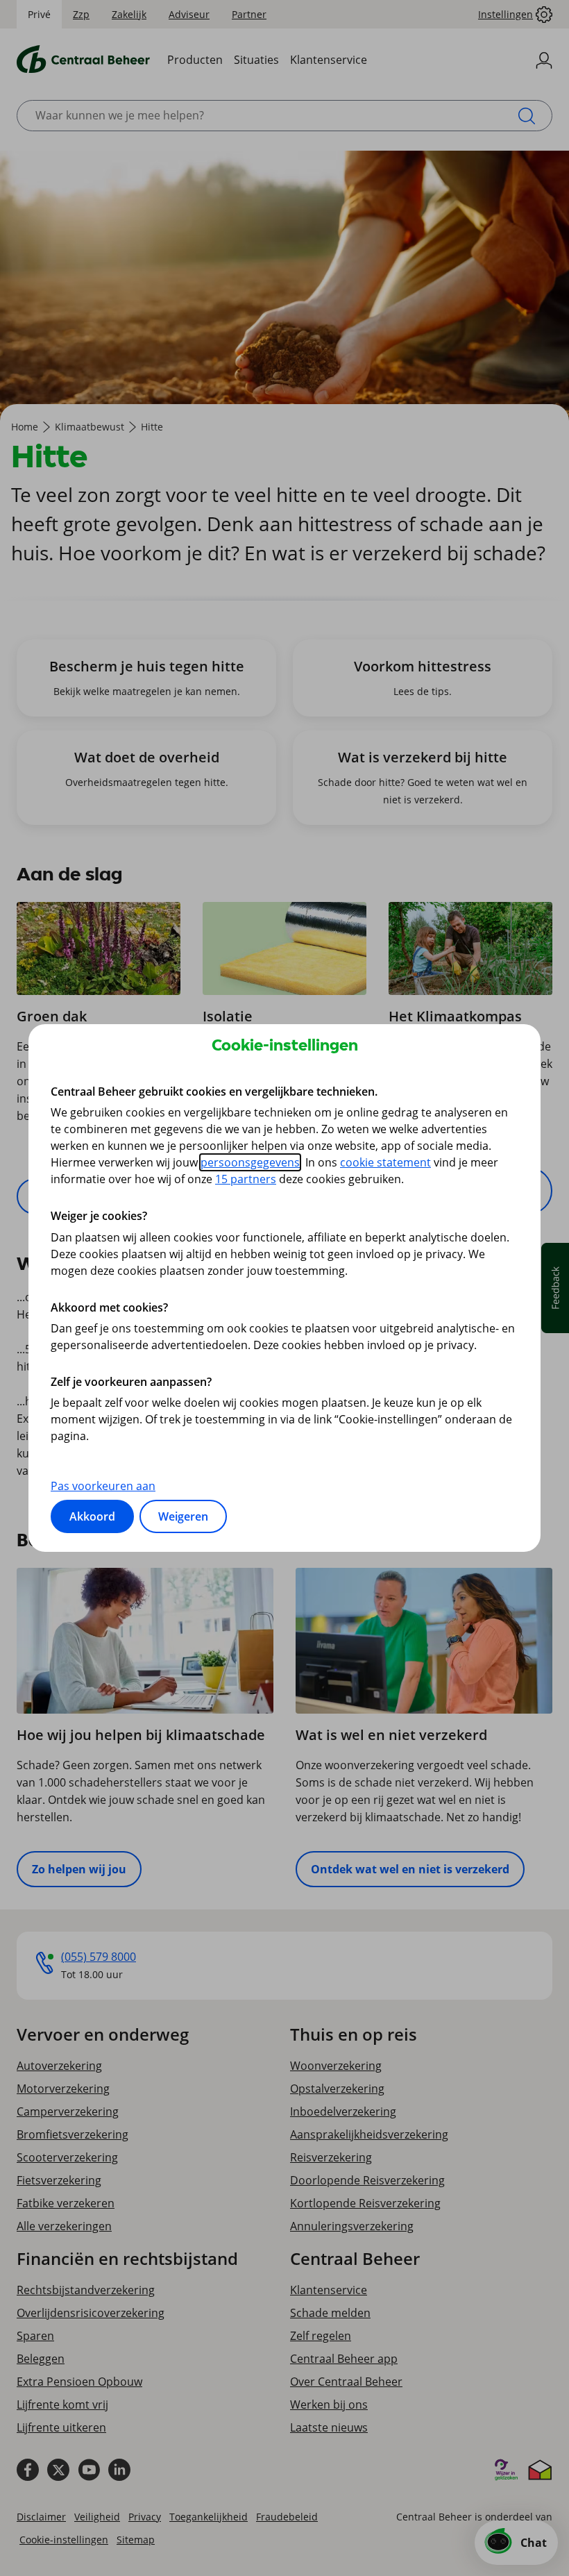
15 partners (246, 1179)
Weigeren (183, 1516)
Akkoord (92, 1516)
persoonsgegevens (250, 1162)
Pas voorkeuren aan (103, 1486)
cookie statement (385, 1162)
